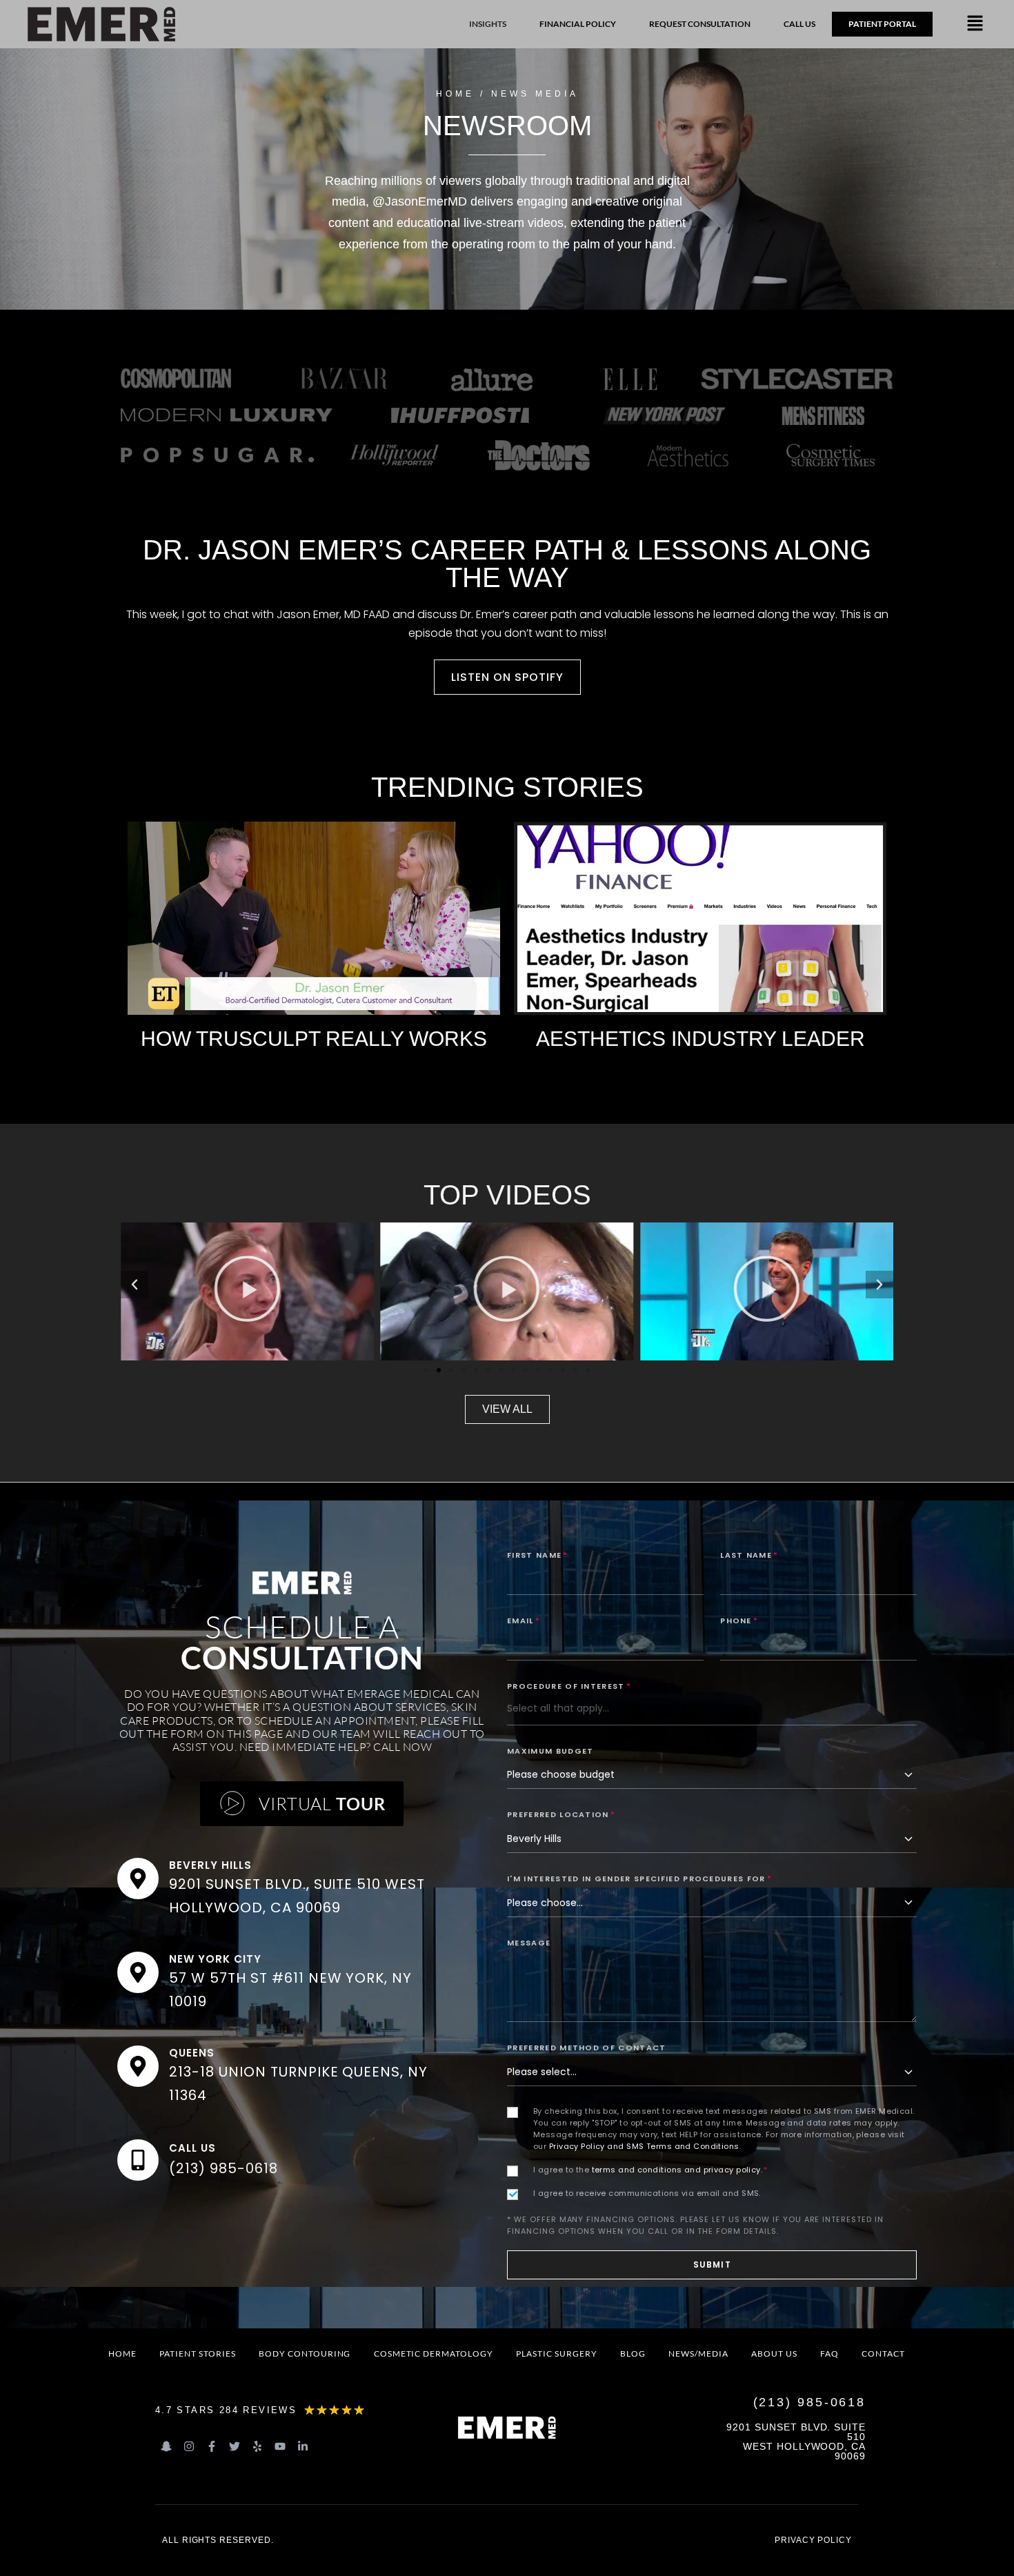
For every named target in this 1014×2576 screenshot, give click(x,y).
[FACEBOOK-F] (212, 2446)
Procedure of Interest (569, 1686)
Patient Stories (197, 2354)
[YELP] (257, 2446)
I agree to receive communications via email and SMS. (647, 2193)
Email (524, 1621)
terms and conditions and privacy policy (676, 2170)
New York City (215, 1959)
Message (529, 1943)
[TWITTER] (235, 2446)
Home (122, 2354)
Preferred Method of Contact (587, 2048)
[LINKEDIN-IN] (303, 2446)
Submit (712, 2265)
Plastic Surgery (556, 2354)
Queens (192, 2053)
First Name (538, 1555)
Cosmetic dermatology (434, 2354)
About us (774, 2354)
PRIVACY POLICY (813, 2540)
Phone (739, 1621)
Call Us (192, 2148)
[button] (975, 24)
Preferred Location (561, 1814)
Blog (633, 2354)
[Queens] (138, 2066)
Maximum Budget (550, 1751)
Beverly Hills (210, 1865)
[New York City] (138, 1972)
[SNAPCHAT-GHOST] (166, 2446)
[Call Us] (138, 2160)
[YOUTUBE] (280, 2446)
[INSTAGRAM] (189, 2446)
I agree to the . (650, 2170)
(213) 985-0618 (223, 2168)
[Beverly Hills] (138, 1879)
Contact (883, 2354)
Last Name (749, 1555)
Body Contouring (305, 2354)
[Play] (247, 1291)
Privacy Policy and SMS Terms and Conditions (644, 2146)
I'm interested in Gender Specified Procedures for (639, 1879)
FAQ (829, 2354)
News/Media (698, 2354)
